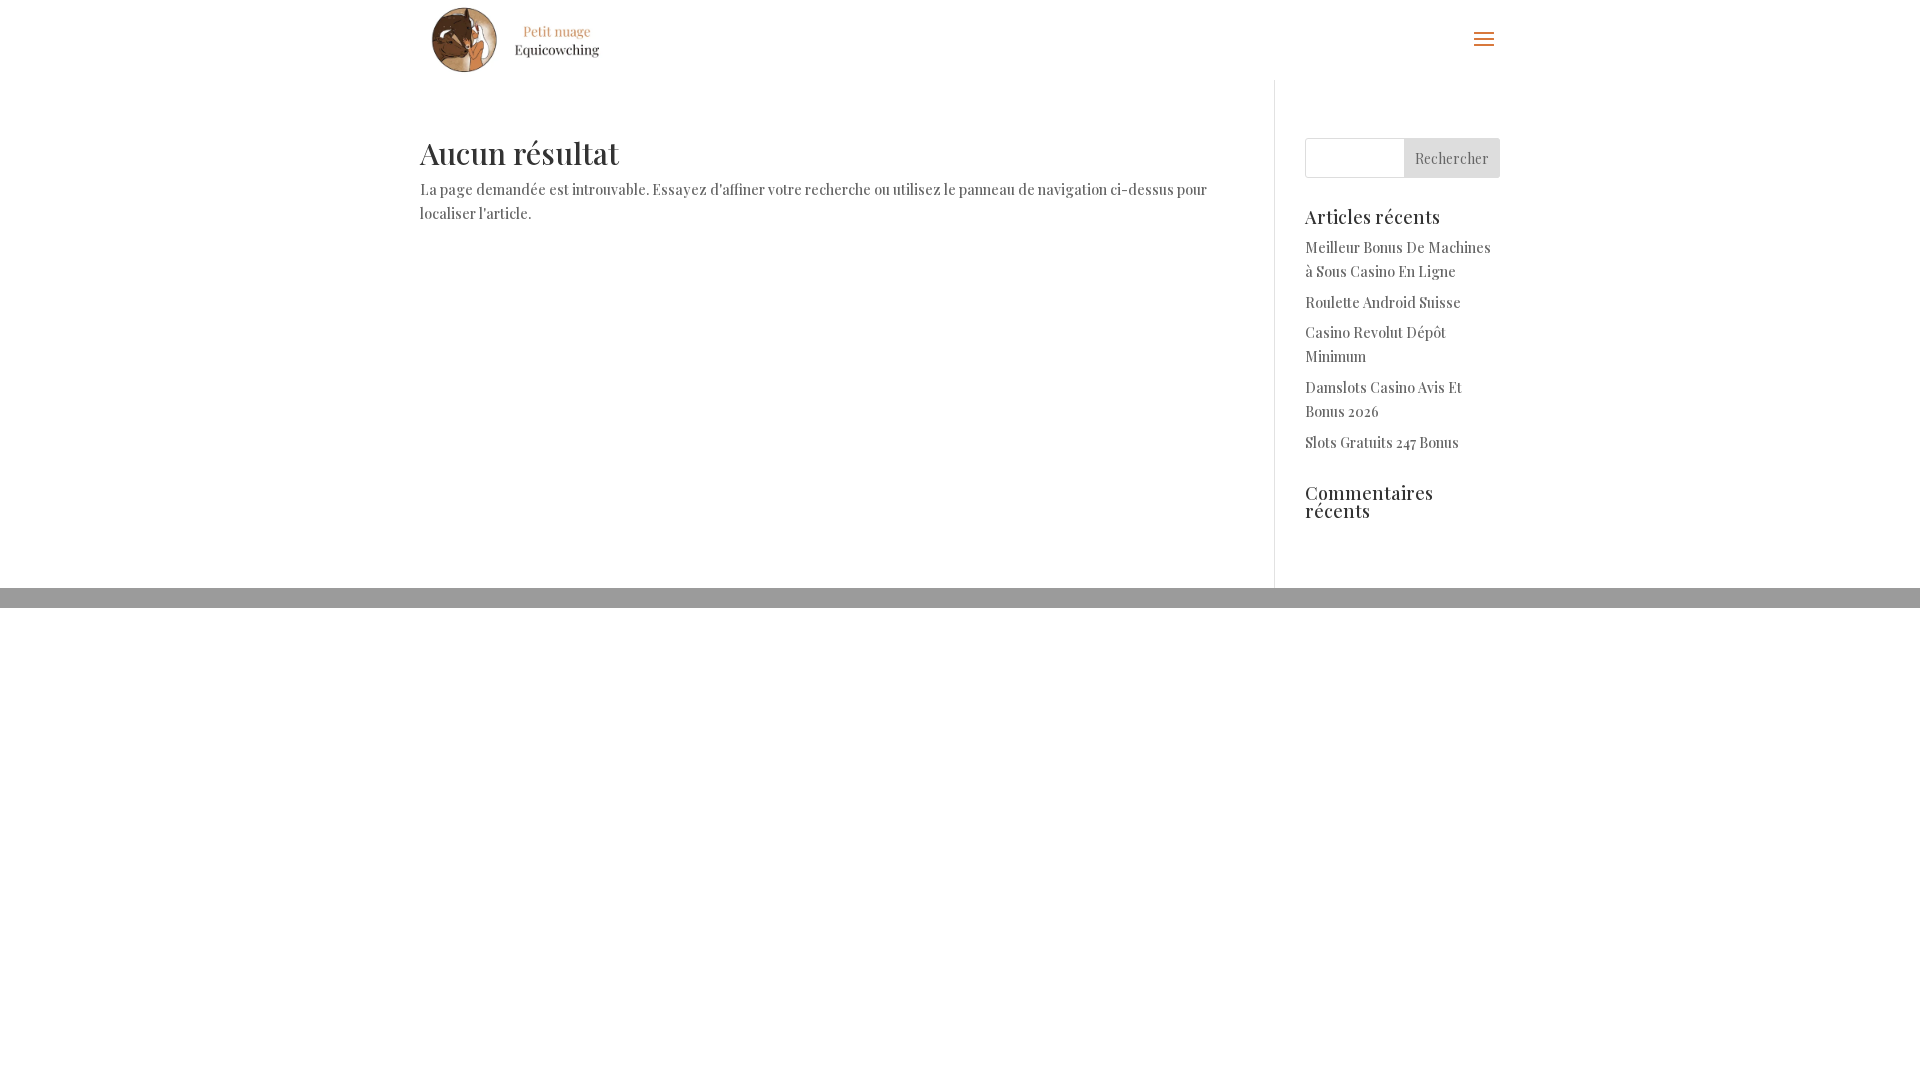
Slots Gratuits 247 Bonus (1382, 442)
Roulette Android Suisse (1383, 302)
